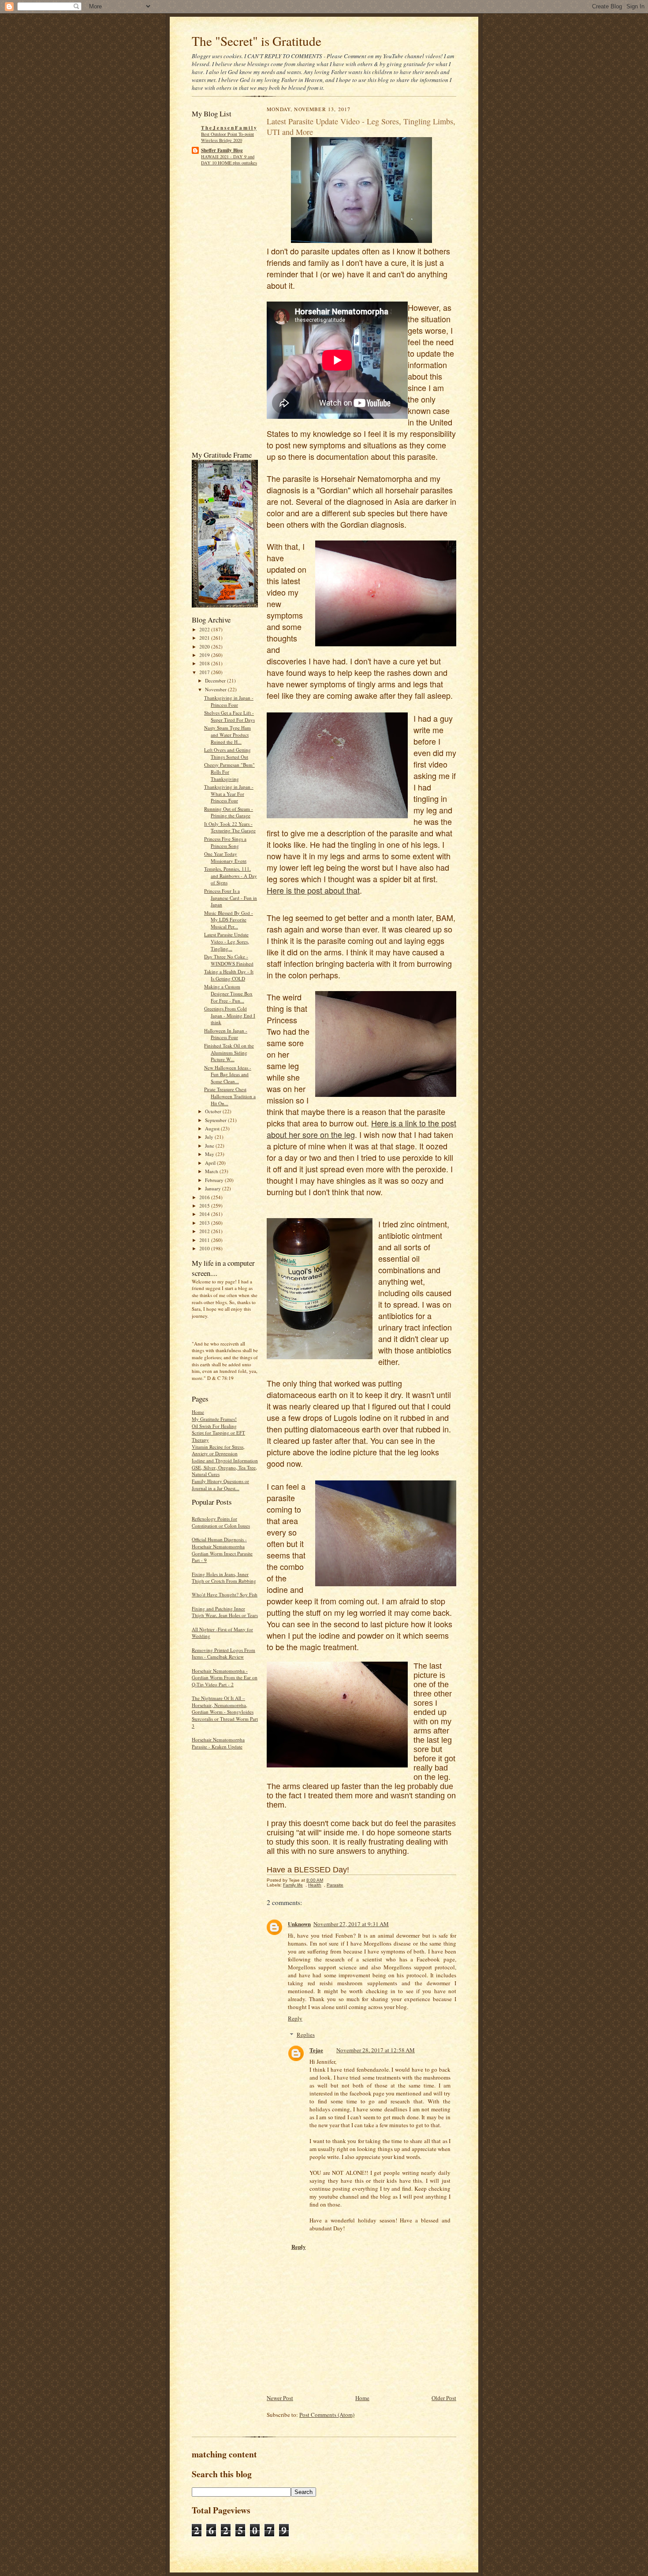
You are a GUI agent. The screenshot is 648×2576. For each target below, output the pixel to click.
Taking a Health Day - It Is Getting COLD (229, 975)
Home (198, 1412)
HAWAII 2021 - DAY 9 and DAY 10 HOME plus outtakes (229, 160)
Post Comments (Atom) (327, 2415)
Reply (295, 2018)
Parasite (335, 1885)
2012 (205, 1231)
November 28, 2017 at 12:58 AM (376, 2050)
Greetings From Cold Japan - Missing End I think (230, 1015)
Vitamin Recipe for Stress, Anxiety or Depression (218, 1450)
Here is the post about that (313, 890)
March (212, 1171)
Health (315, 1885)
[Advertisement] (218, 311)
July (210, 1137)
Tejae (316, 2050)
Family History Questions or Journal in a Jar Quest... (220, 1485)
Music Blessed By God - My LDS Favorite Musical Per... (229, 920)
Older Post (444, 2398)
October (214, 1111)
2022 (205, 629)
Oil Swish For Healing (214, 1426)
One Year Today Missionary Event (225, 857)
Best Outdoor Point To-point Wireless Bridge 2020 (227, 137)
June (210, 1146)
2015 (205, 1206)
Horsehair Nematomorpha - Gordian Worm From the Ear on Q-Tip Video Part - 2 (225, 1678)
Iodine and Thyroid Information (225, 1460)
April (211, 1163)
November (216, 689)
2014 (205, 1214)
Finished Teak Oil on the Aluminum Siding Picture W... (229, 1052)
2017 (205, 672)
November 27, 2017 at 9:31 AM (351, 1924)
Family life (293, 1885)
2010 (205, 1248)
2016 (205, 1197)
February (215, 1180)
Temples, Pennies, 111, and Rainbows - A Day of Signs (231, 876)
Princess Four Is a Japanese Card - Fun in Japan (231, 898)
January (214, 1188)
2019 (205, 655)
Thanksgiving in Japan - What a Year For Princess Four (229, 794)
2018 (205, 663)
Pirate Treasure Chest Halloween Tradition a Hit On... (230, 1096)
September (216, 1120)
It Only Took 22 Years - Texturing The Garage (230, 827)
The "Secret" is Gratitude (257, 41)
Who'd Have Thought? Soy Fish (225, 1594)
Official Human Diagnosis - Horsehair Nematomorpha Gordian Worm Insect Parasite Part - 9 (222, 1550)
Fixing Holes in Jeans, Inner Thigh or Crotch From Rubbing (224, 1578)
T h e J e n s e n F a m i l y (229, 128)
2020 (205, 647)
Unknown (299, 1924)
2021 (205, 638)
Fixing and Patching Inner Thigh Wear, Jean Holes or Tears (225, 1612)
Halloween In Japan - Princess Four (226, 1034)
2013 (205, 1223)
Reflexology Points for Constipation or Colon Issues (221, 1522)
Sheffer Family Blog (222, 150)
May (210, 1154)
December (216, 680)
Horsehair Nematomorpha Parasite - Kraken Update (218, 1743)
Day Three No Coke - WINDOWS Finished (229, 960)
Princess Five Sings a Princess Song (225, 842)
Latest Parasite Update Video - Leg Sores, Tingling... (227, 941)
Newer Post (280, 2398)
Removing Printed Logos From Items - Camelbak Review (223, 1653)
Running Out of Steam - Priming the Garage (229, 812)
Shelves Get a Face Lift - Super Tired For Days (229, 716)
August (213, 1128)
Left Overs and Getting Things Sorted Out (227, 753)
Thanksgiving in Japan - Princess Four (229, 701)
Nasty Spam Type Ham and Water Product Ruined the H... (227, 734)
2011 (205, 1240)
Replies (306, 2035)
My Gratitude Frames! (214, 1419)
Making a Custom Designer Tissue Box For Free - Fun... (228, 993)
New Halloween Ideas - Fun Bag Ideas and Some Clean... (228, 1074)
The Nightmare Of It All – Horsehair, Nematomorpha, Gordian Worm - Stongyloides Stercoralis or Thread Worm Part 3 (225, 1712)
